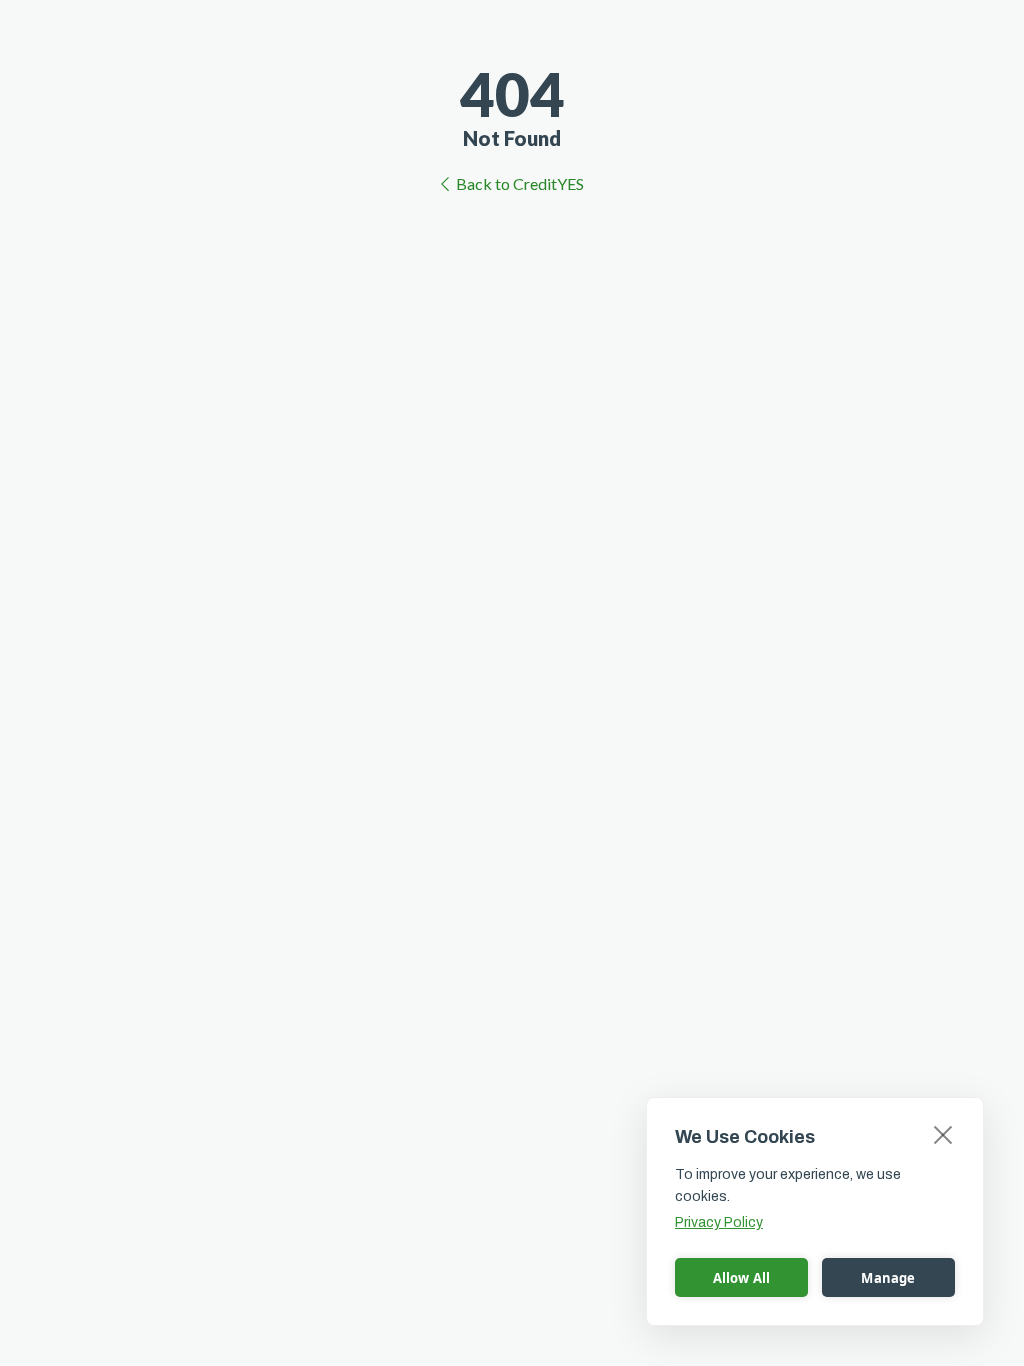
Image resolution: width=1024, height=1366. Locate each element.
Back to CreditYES (520, 183)
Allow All (742, 1278)
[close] (943, 1134)
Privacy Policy (719, 1222)
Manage (888, 1278)
